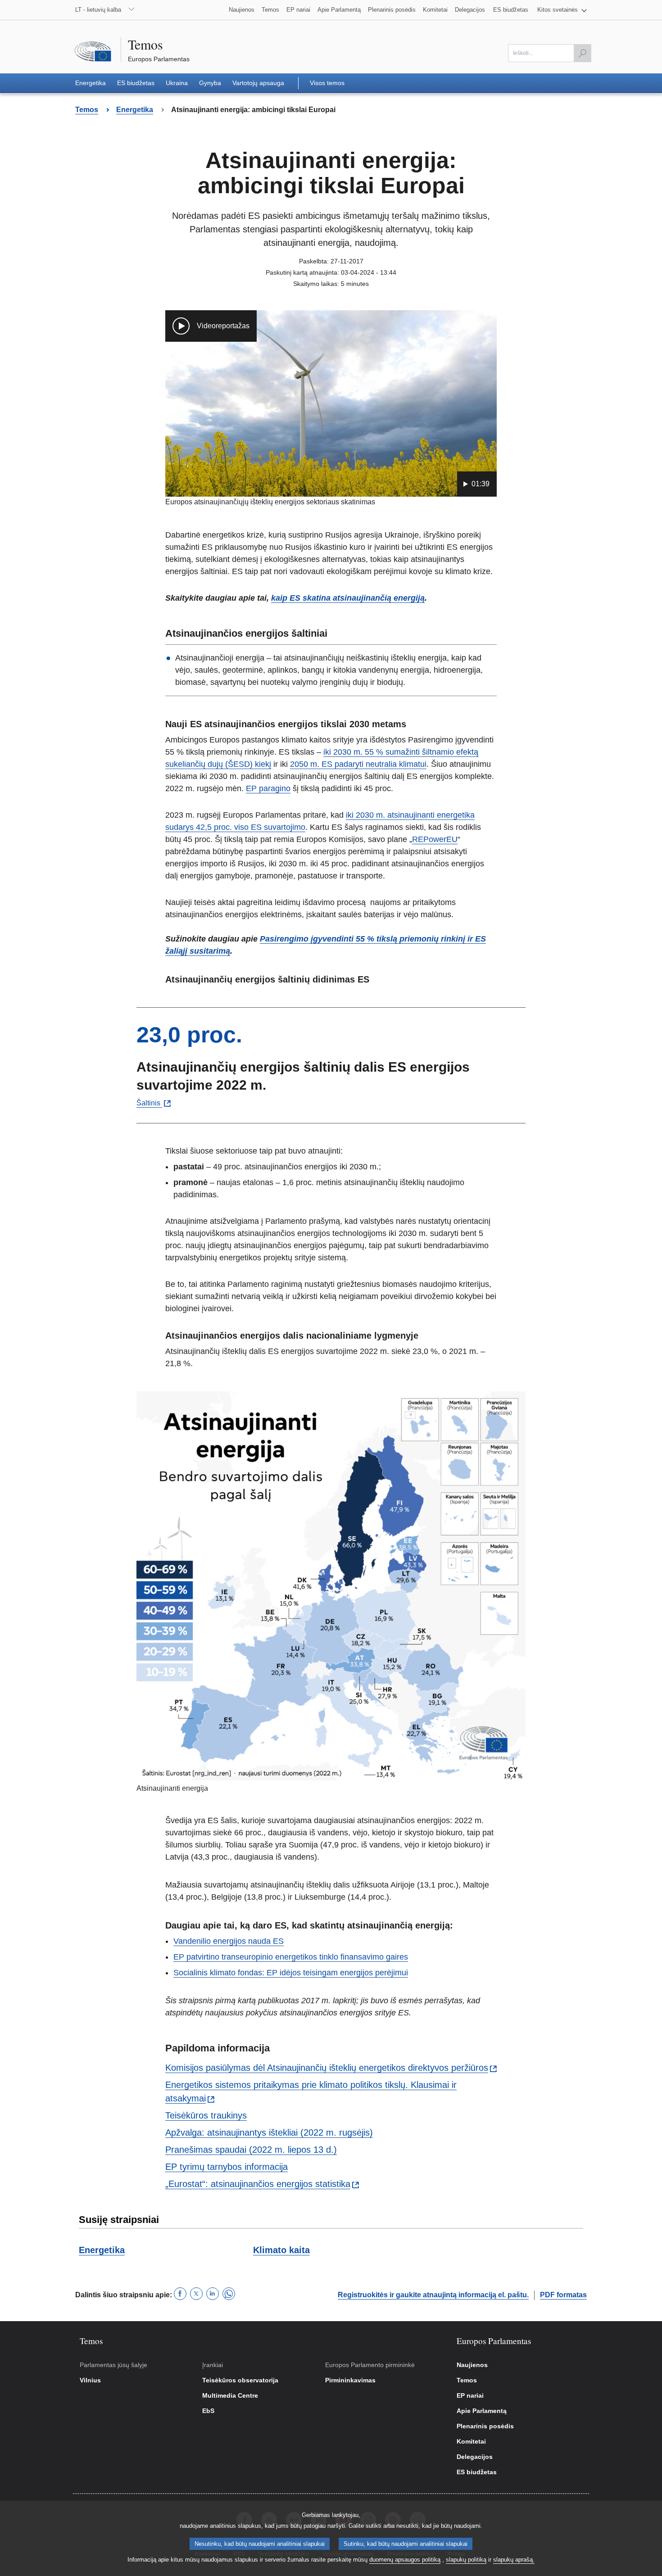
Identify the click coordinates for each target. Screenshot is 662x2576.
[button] (562, 10)
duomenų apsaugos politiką (405, 2560)
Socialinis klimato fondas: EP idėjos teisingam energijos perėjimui (291, 1973)
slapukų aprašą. (514, 2560)
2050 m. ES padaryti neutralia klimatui (358, 764)
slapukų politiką (466, 2560)
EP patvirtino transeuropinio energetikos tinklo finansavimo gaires (291, 1957)
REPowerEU (435, 839)
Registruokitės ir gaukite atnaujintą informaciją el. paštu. (433, 2295)
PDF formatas (563, 2295)
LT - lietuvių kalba (98, 10)
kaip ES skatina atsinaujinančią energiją (348, 598)
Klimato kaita (281, 2250)
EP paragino (268, 788)
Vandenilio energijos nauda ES (229, 1941)
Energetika (102, 2250)
